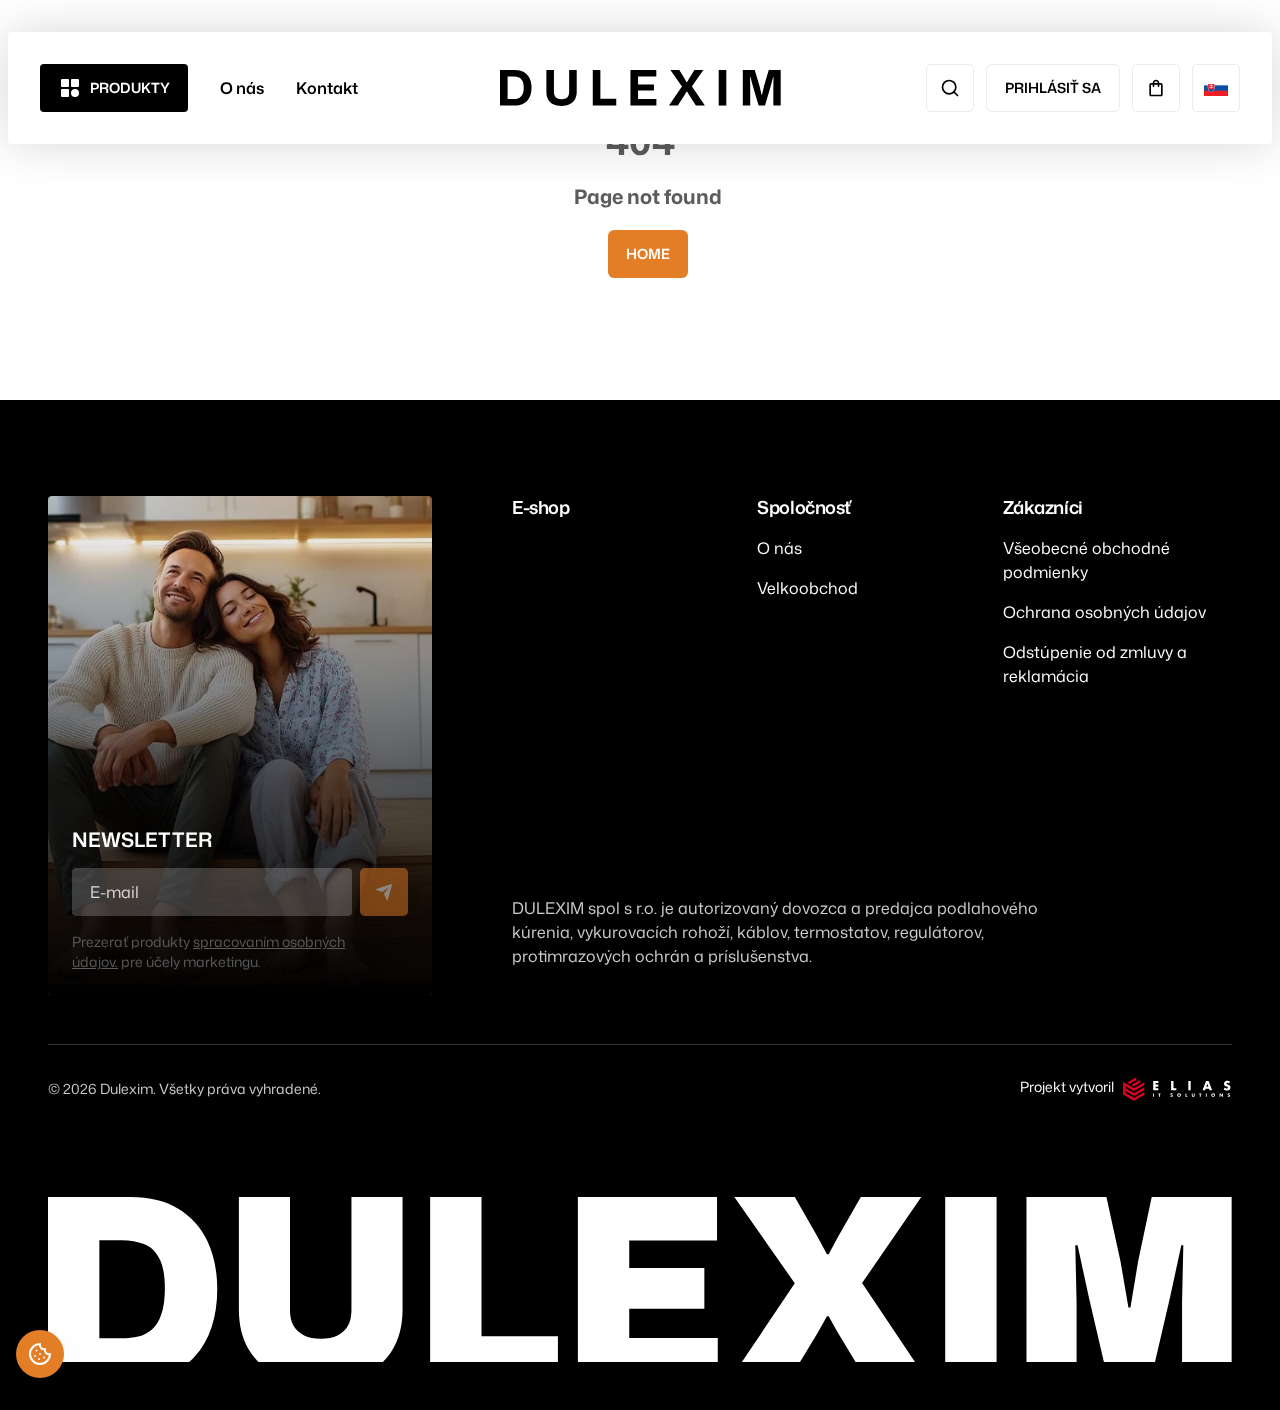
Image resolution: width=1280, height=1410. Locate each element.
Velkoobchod (807, 588)
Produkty (130, 87)
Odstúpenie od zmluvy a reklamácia (1095, 664)
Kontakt (327, 88)
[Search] (950, 88)
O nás (242, 88)
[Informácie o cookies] (40, 1354)
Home (648, 253)
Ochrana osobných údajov (1104, 612)
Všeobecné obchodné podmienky (1086, 560)
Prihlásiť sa (1053, 87)
